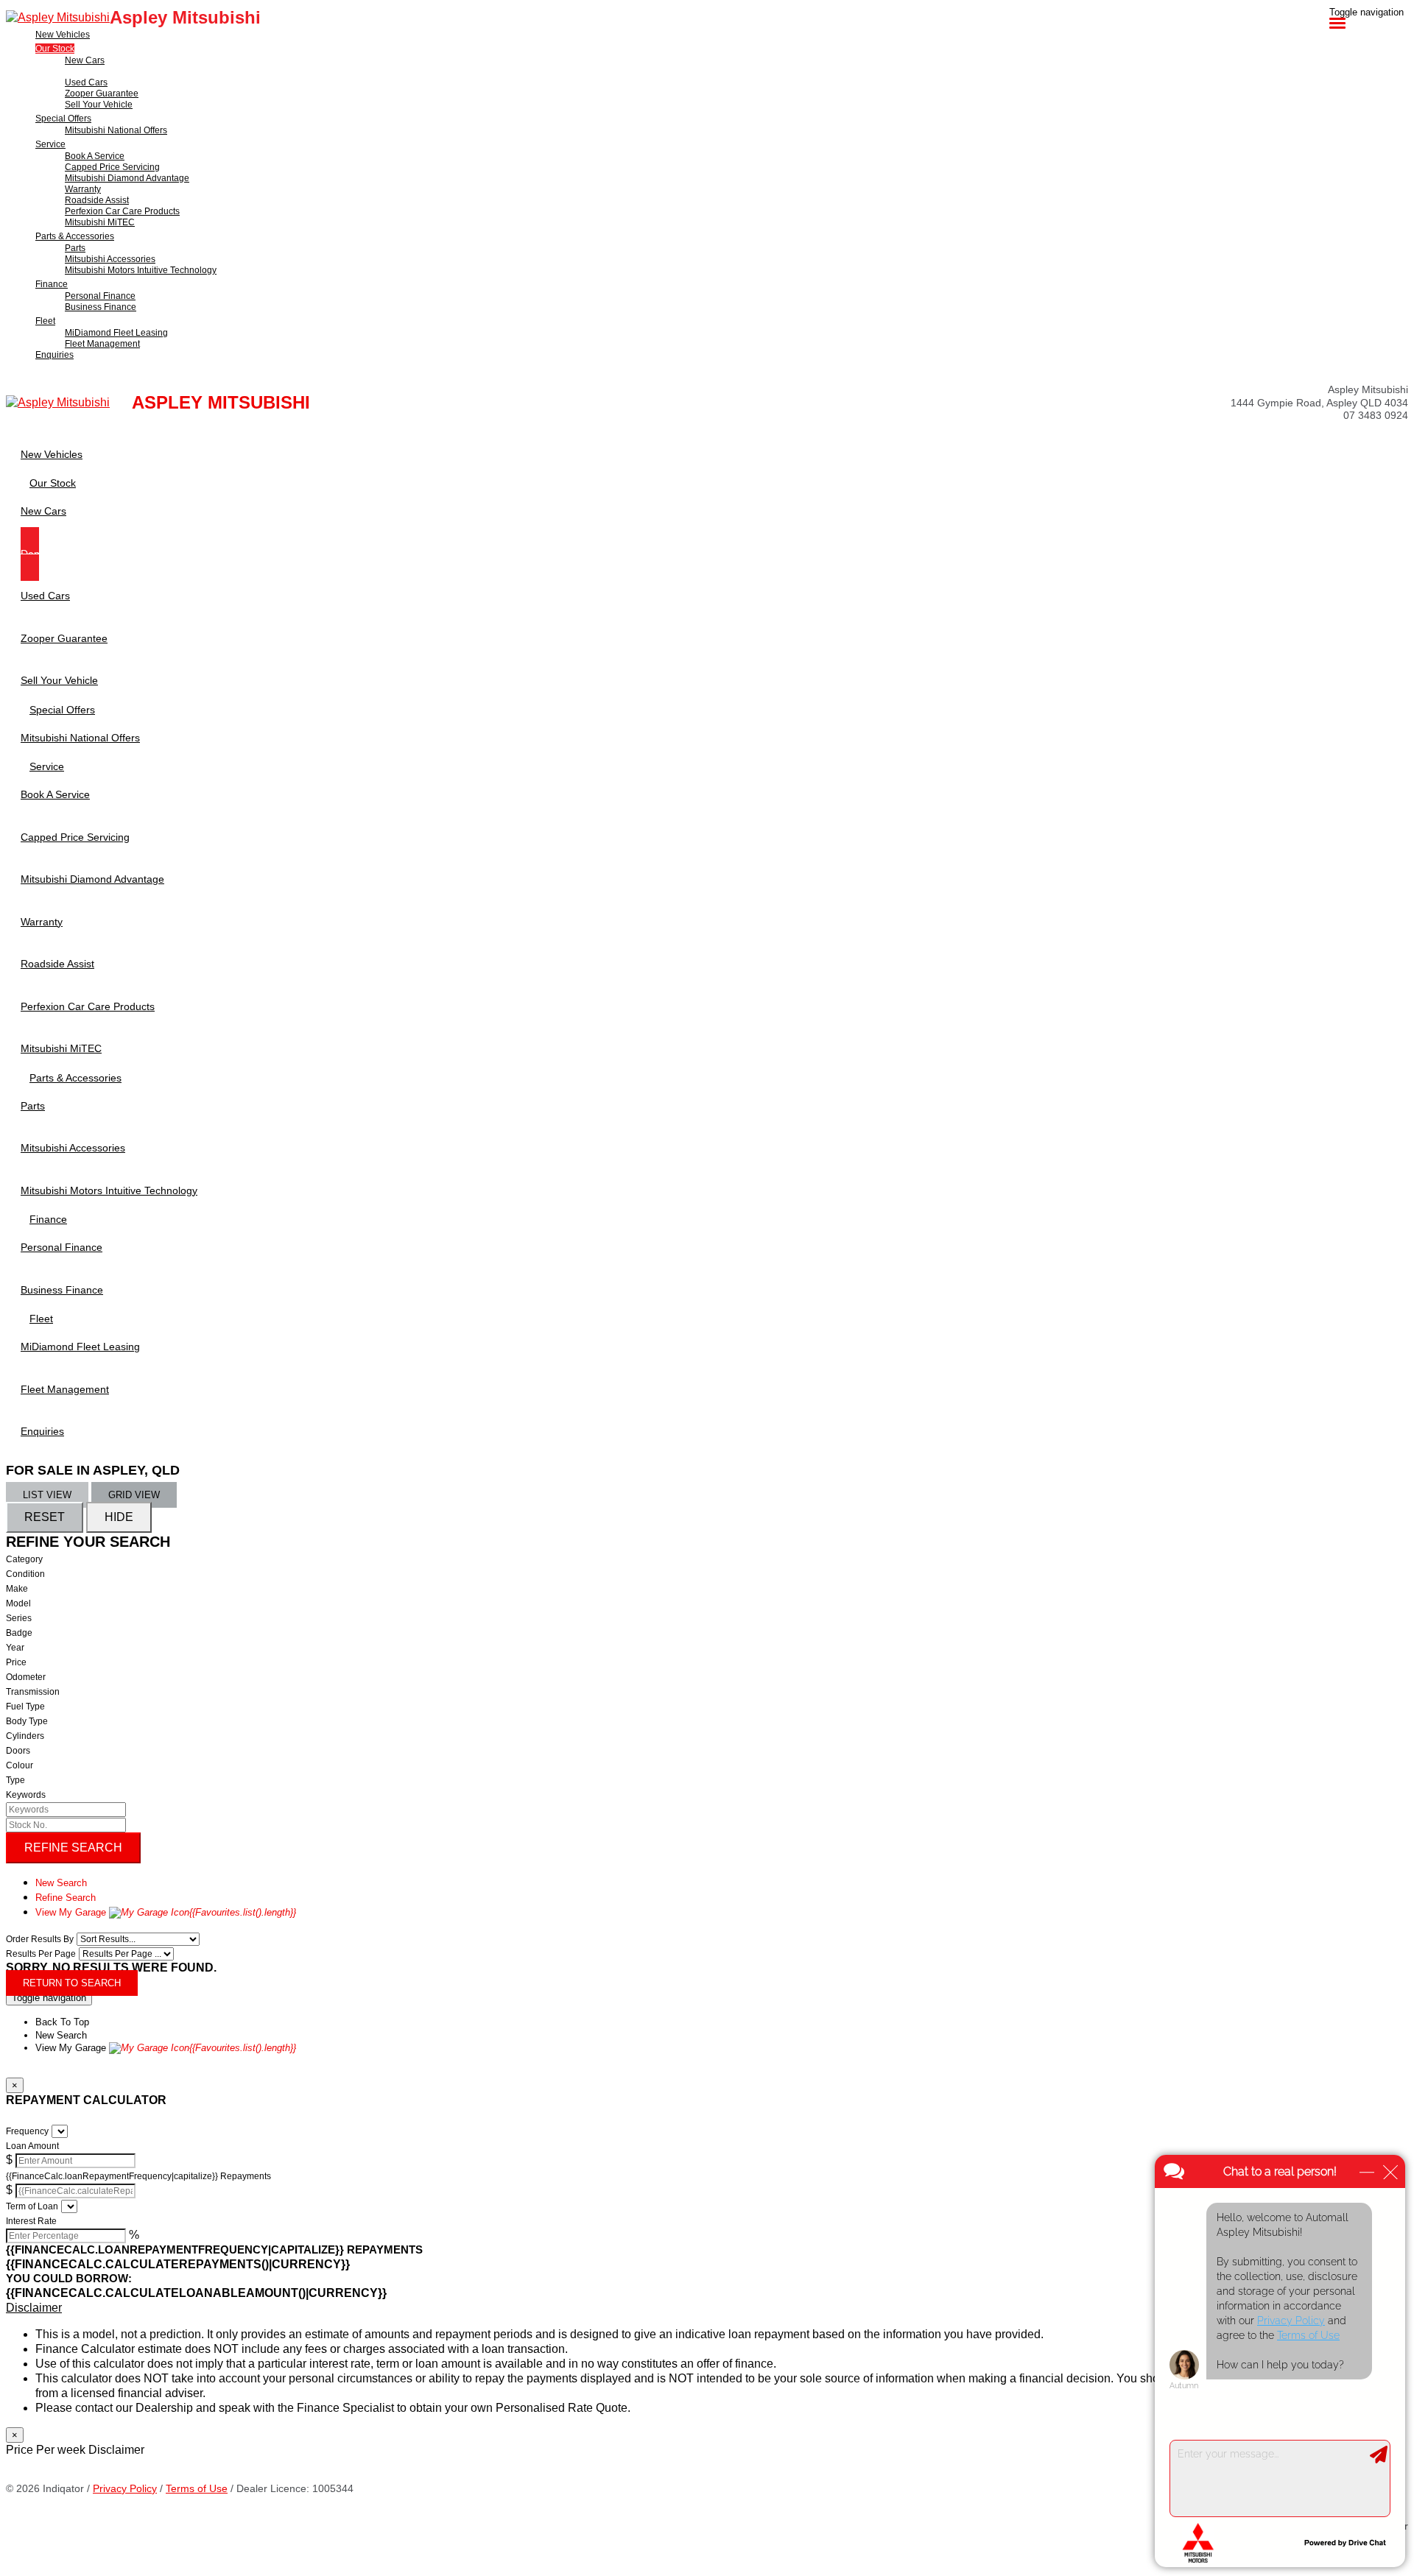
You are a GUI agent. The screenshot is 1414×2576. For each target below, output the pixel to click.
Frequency (27, 2131)
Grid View (134, 1495)
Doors (18, 1751)
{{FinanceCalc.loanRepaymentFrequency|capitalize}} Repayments (138, 2176)
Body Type (27, 1721)
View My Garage (166, 1912)
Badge (19, 1633)
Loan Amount (32, 2146)
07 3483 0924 (1376, 415)
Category (24, 1559)
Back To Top (62, 2022)
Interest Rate (31, 2221)
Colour (20, 1765)
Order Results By (40, 1939)
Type (15, 1780)
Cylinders (25, 1736)
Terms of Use (197, 2488)
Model (18, 1603)
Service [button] (50, 144)
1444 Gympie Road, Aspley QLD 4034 (1319, 403)
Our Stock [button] (55, 49)
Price (16, 1662)
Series (19, 1618)
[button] (707, 2308)
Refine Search (73, 1848)
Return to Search (72, 1983)
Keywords (26, 1795)
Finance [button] (52, 284)
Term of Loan (32, 2206)
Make (17, 1589)
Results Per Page (41, 1954)
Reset (45, 1517)
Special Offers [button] (63, 119)
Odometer (26, 1677)
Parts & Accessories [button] (75, 236)
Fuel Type (25, 1707)
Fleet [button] (45, 321)
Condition (25, 1574)
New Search (61, 1883)
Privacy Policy (125, 2488)
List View (47, 1495)
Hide (119, 1517)
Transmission (33, 1692)
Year (15, 1648)
